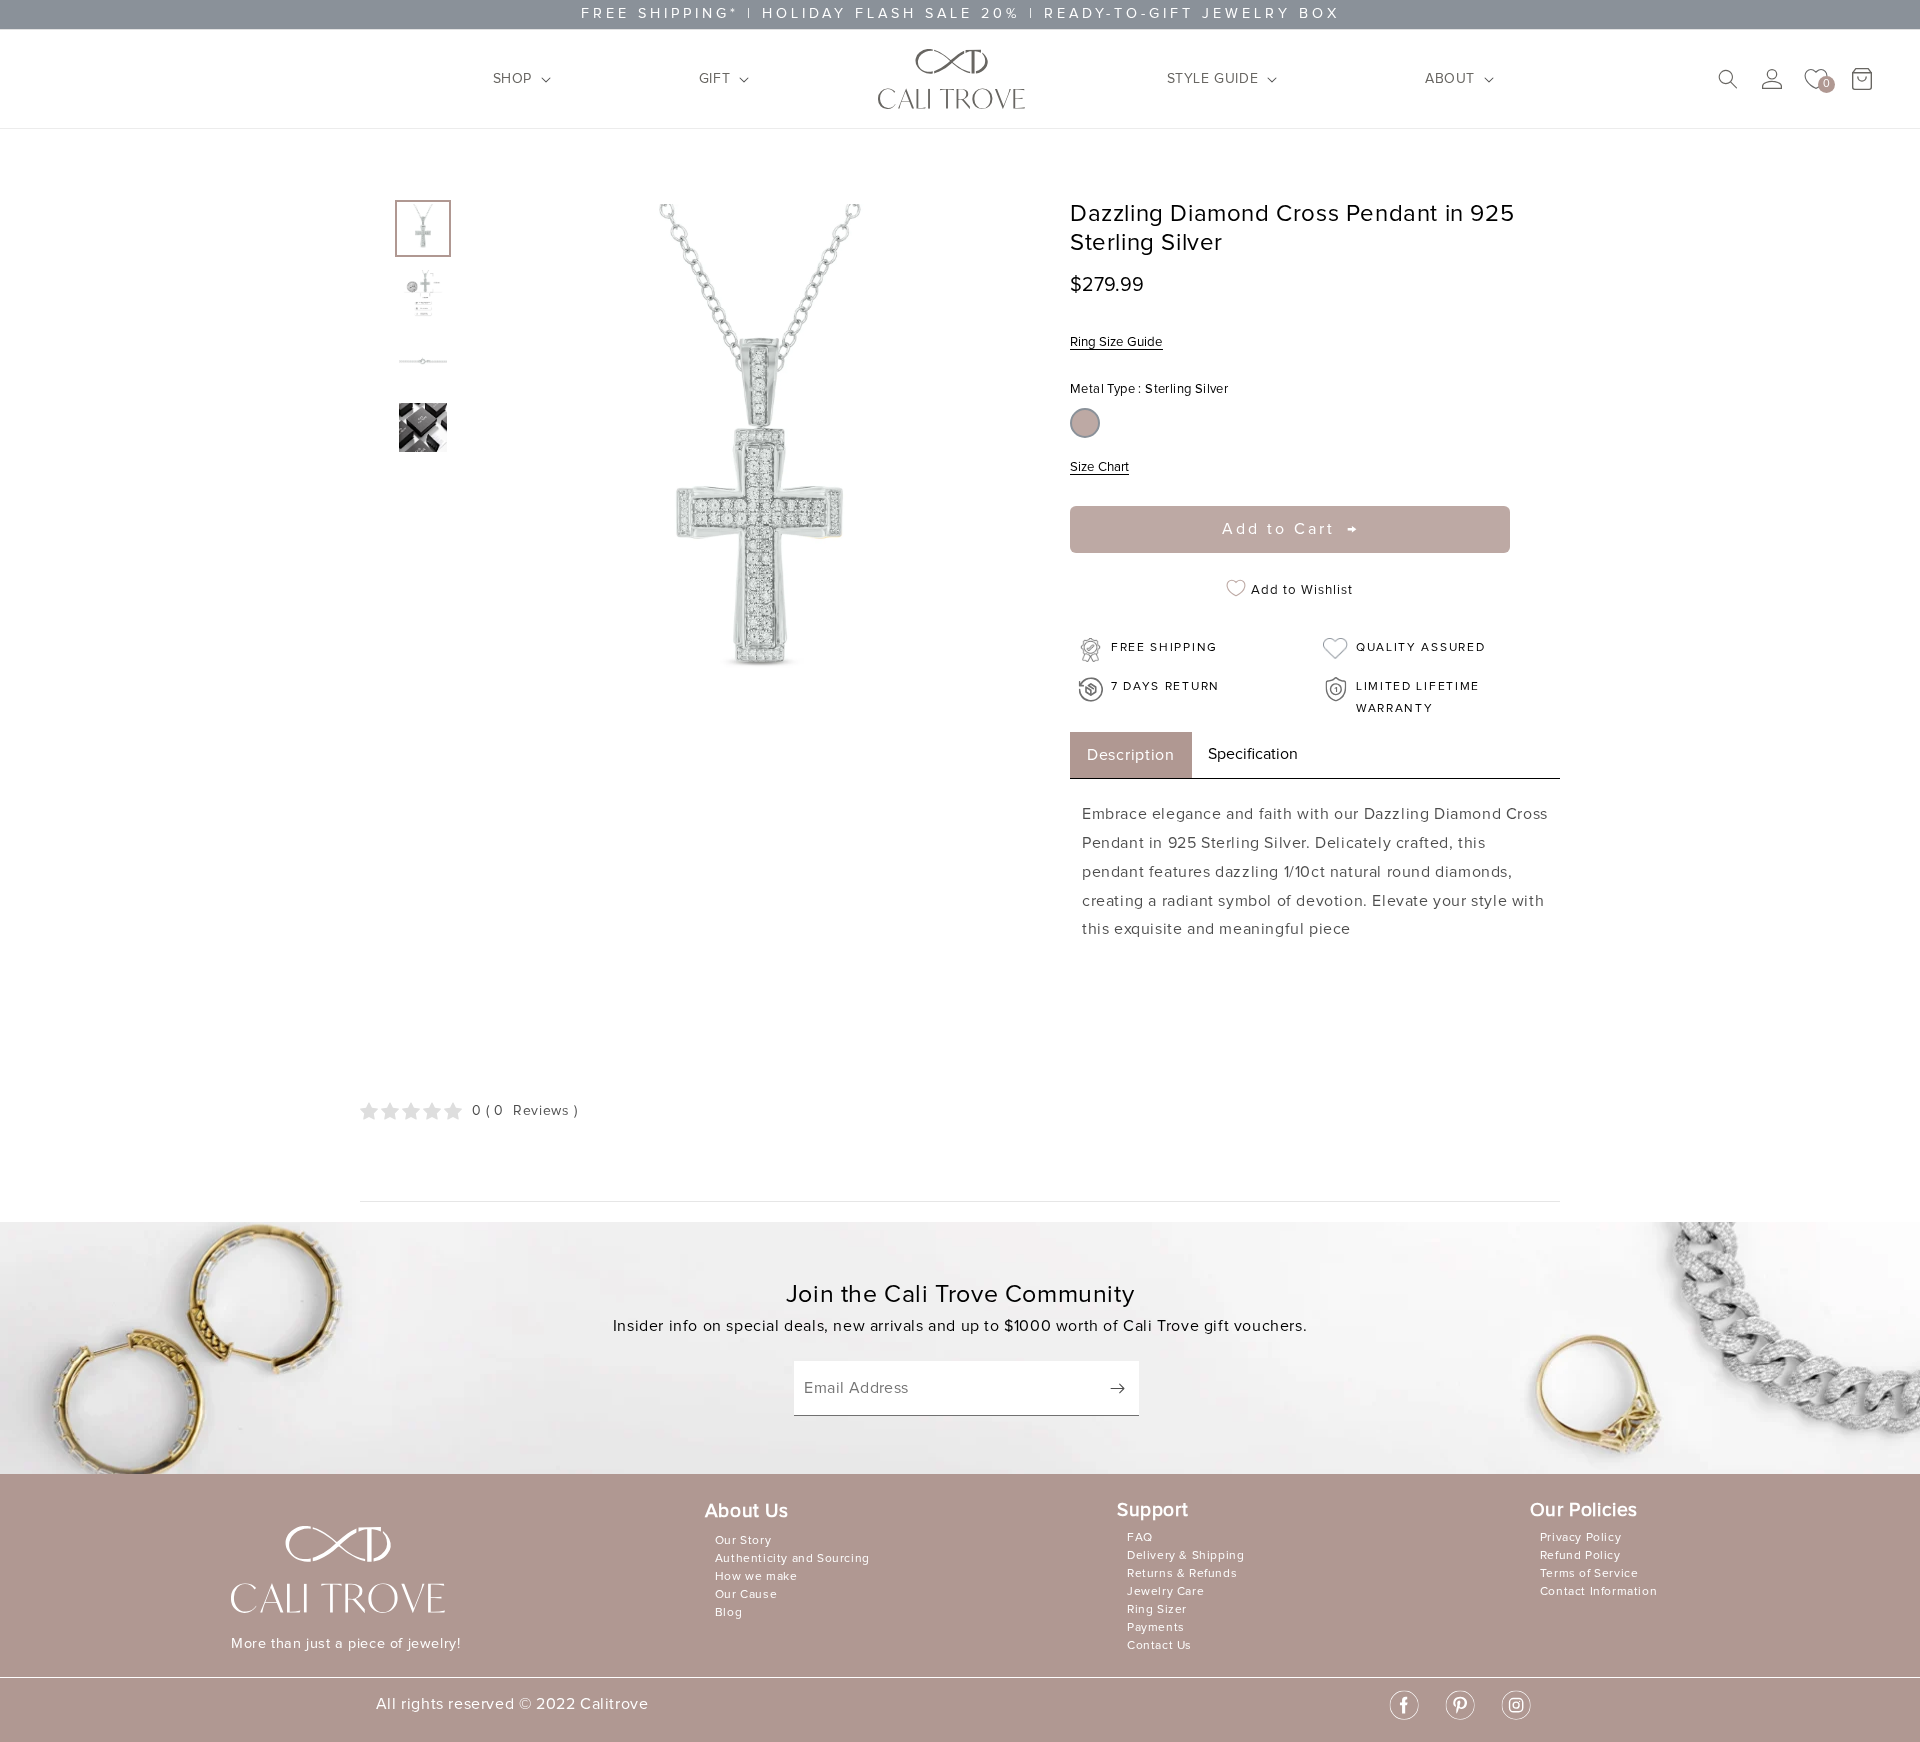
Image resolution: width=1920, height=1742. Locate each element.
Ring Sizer (1157, 1610)
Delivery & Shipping (1185, 1556)
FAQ (1140, 1538)
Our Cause (746, 1595)
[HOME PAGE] (952, 79)
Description (1131, 755)
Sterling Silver (1085, 423)
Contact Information (1598, 1592)
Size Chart (1099, 467)
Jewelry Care (1165, 1592)
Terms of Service (1589, 1574)
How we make (756, 1577)
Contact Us (1159, 1646)
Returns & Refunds (1182, 1574)
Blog (728, 1613)
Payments (1156, 1628)
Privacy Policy (1580, 1538)
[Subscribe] (1117, 1388)
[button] (516, 79)
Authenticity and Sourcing (792, 1559)
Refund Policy (1580, 1556)
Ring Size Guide (1116, 342)
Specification (1253, 754)
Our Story (743, 1541)
